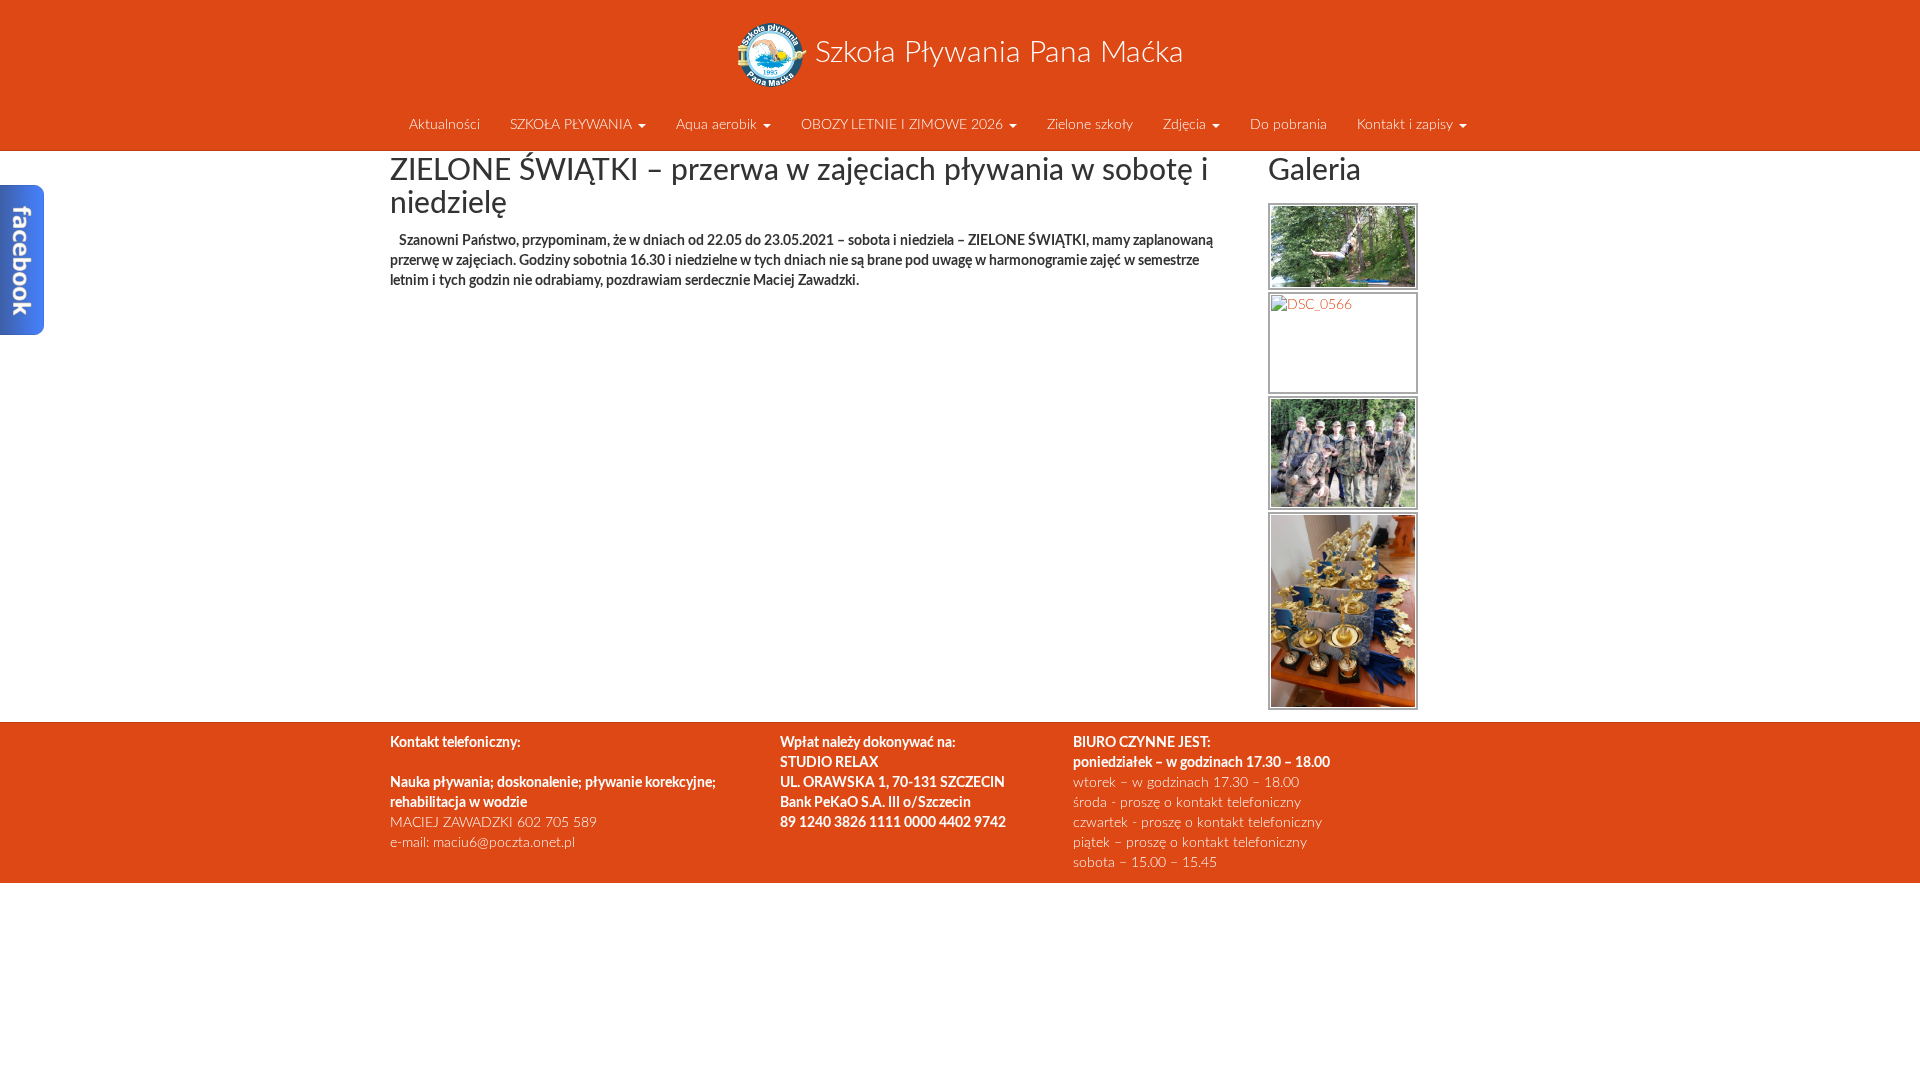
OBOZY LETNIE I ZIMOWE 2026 (904, 125)
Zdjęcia (1186, 125)
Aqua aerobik (718, 125)
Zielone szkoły (1090, 125)
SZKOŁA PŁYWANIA (573, 125)
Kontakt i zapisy (1407, 125)
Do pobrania (1288, 125)
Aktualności (442, 125)
